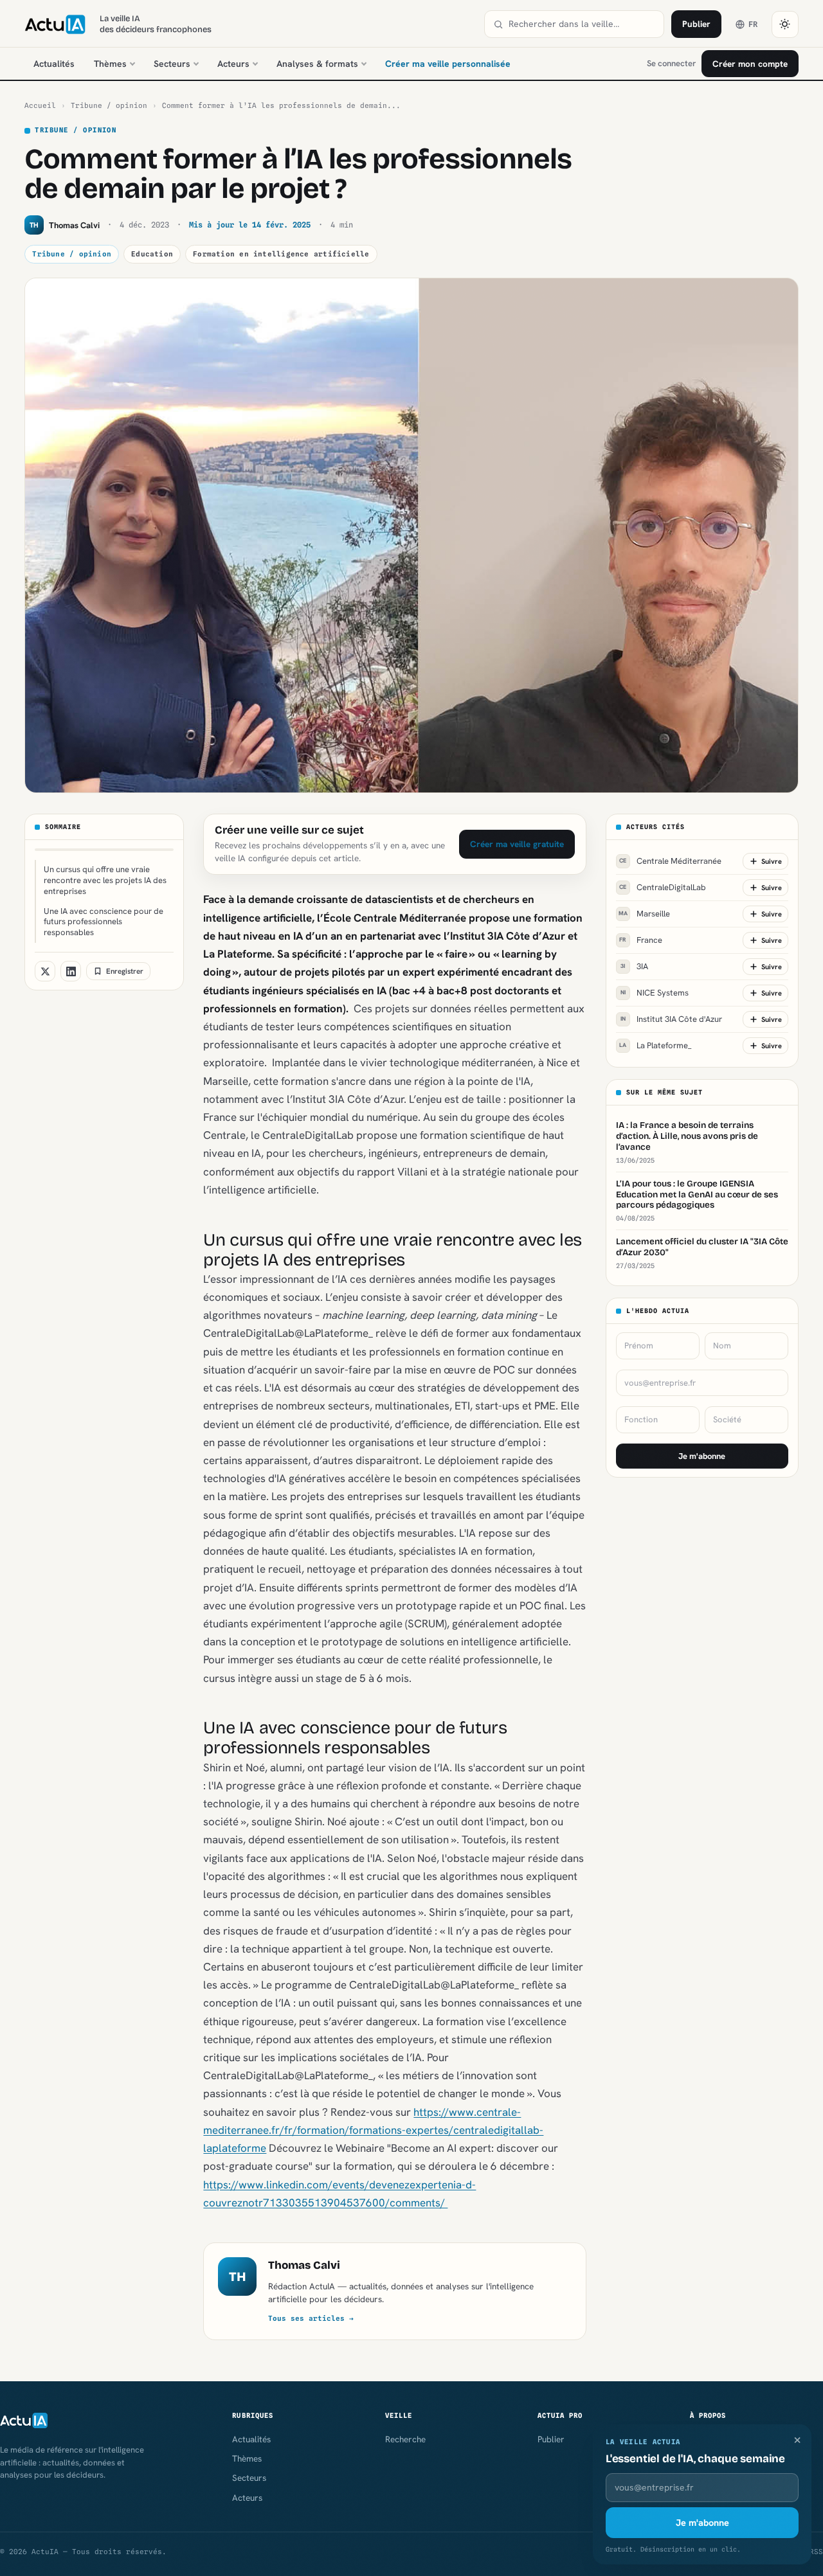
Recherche (405, 2439)
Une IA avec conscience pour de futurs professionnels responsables (104, 922)
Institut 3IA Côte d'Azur (671, 1019)
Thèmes (110, 64)
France (641, 940)
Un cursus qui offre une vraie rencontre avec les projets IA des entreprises (105, 880)
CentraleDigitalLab (663, 887)
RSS (816, 2552)
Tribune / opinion (109, 105)
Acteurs (233, 64)
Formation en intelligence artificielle (281, 254)
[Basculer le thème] (785, 24)
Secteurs (172, 64)
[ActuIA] (55, 24)
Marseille (644, 914)
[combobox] (582, 24)
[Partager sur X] (45, 971)
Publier (696, 24)
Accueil (40, 105)
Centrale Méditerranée (670, 861)
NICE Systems (655, 993)
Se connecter (671, 63)
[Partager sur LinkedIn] (71, 971)
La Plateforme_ (655, 1045)
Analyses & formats (317, 64)
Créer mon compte (750, 64)
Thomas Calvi (304, 2265)
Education (152, 254)
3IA (634, 966)
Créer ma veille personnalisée (448, 64)
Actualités (54, 64)
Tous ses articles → (311, 2318)
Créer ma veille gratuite (517, 844)
